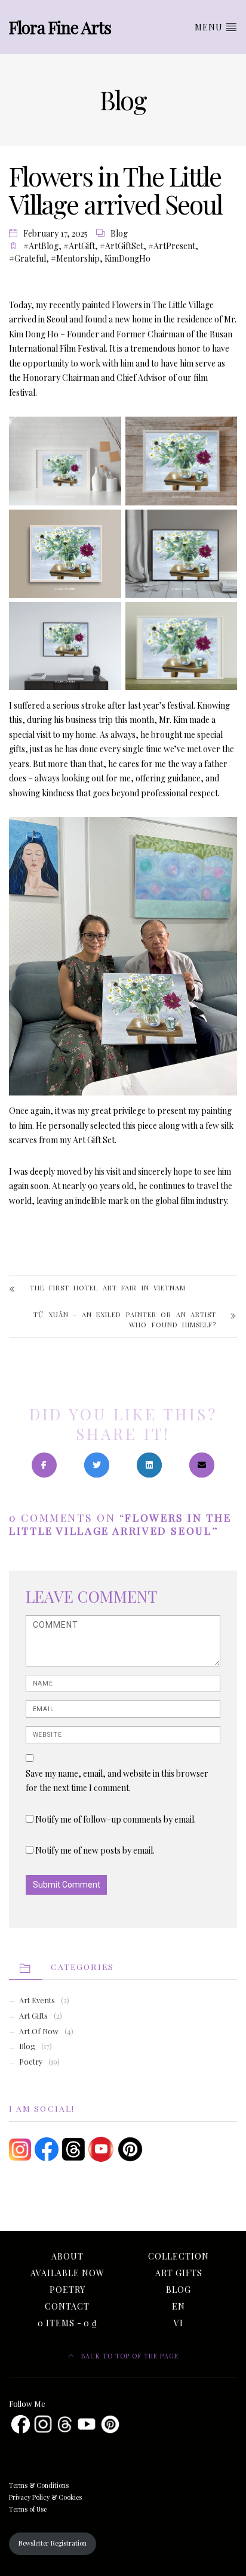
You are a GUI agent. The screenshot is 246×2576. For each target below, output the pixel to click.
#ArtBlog (41, 246)
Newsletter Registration (53, 2543)
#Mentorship (75, 258)
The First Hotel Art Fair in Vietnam (108, 1288)
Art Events (37, 2000)
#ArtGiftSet (122, 246)
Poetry (31, 2061)
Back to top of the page (129, 2356)
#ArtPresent (172, 246)
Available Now (67, 2273)
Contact (67, 2306)
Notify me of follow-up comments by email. (116, 1819)
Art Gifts (33, 2015)
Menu (210, 27)
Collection (179, 2256)
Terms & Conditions (39, 2485)
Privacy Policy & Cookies (45, 2497)
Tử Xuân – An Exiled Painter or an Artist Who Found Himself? (125, 1320)
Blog (119, 233)
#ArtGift (79, 246)
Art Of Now (39, 2031)
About (67, 2256)
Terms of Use (28, 2509)
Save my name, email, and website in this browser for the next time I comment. (117, 1781)
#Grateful (27, 258)
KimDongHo (127, 258)
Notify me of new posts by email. (95, 1850)
